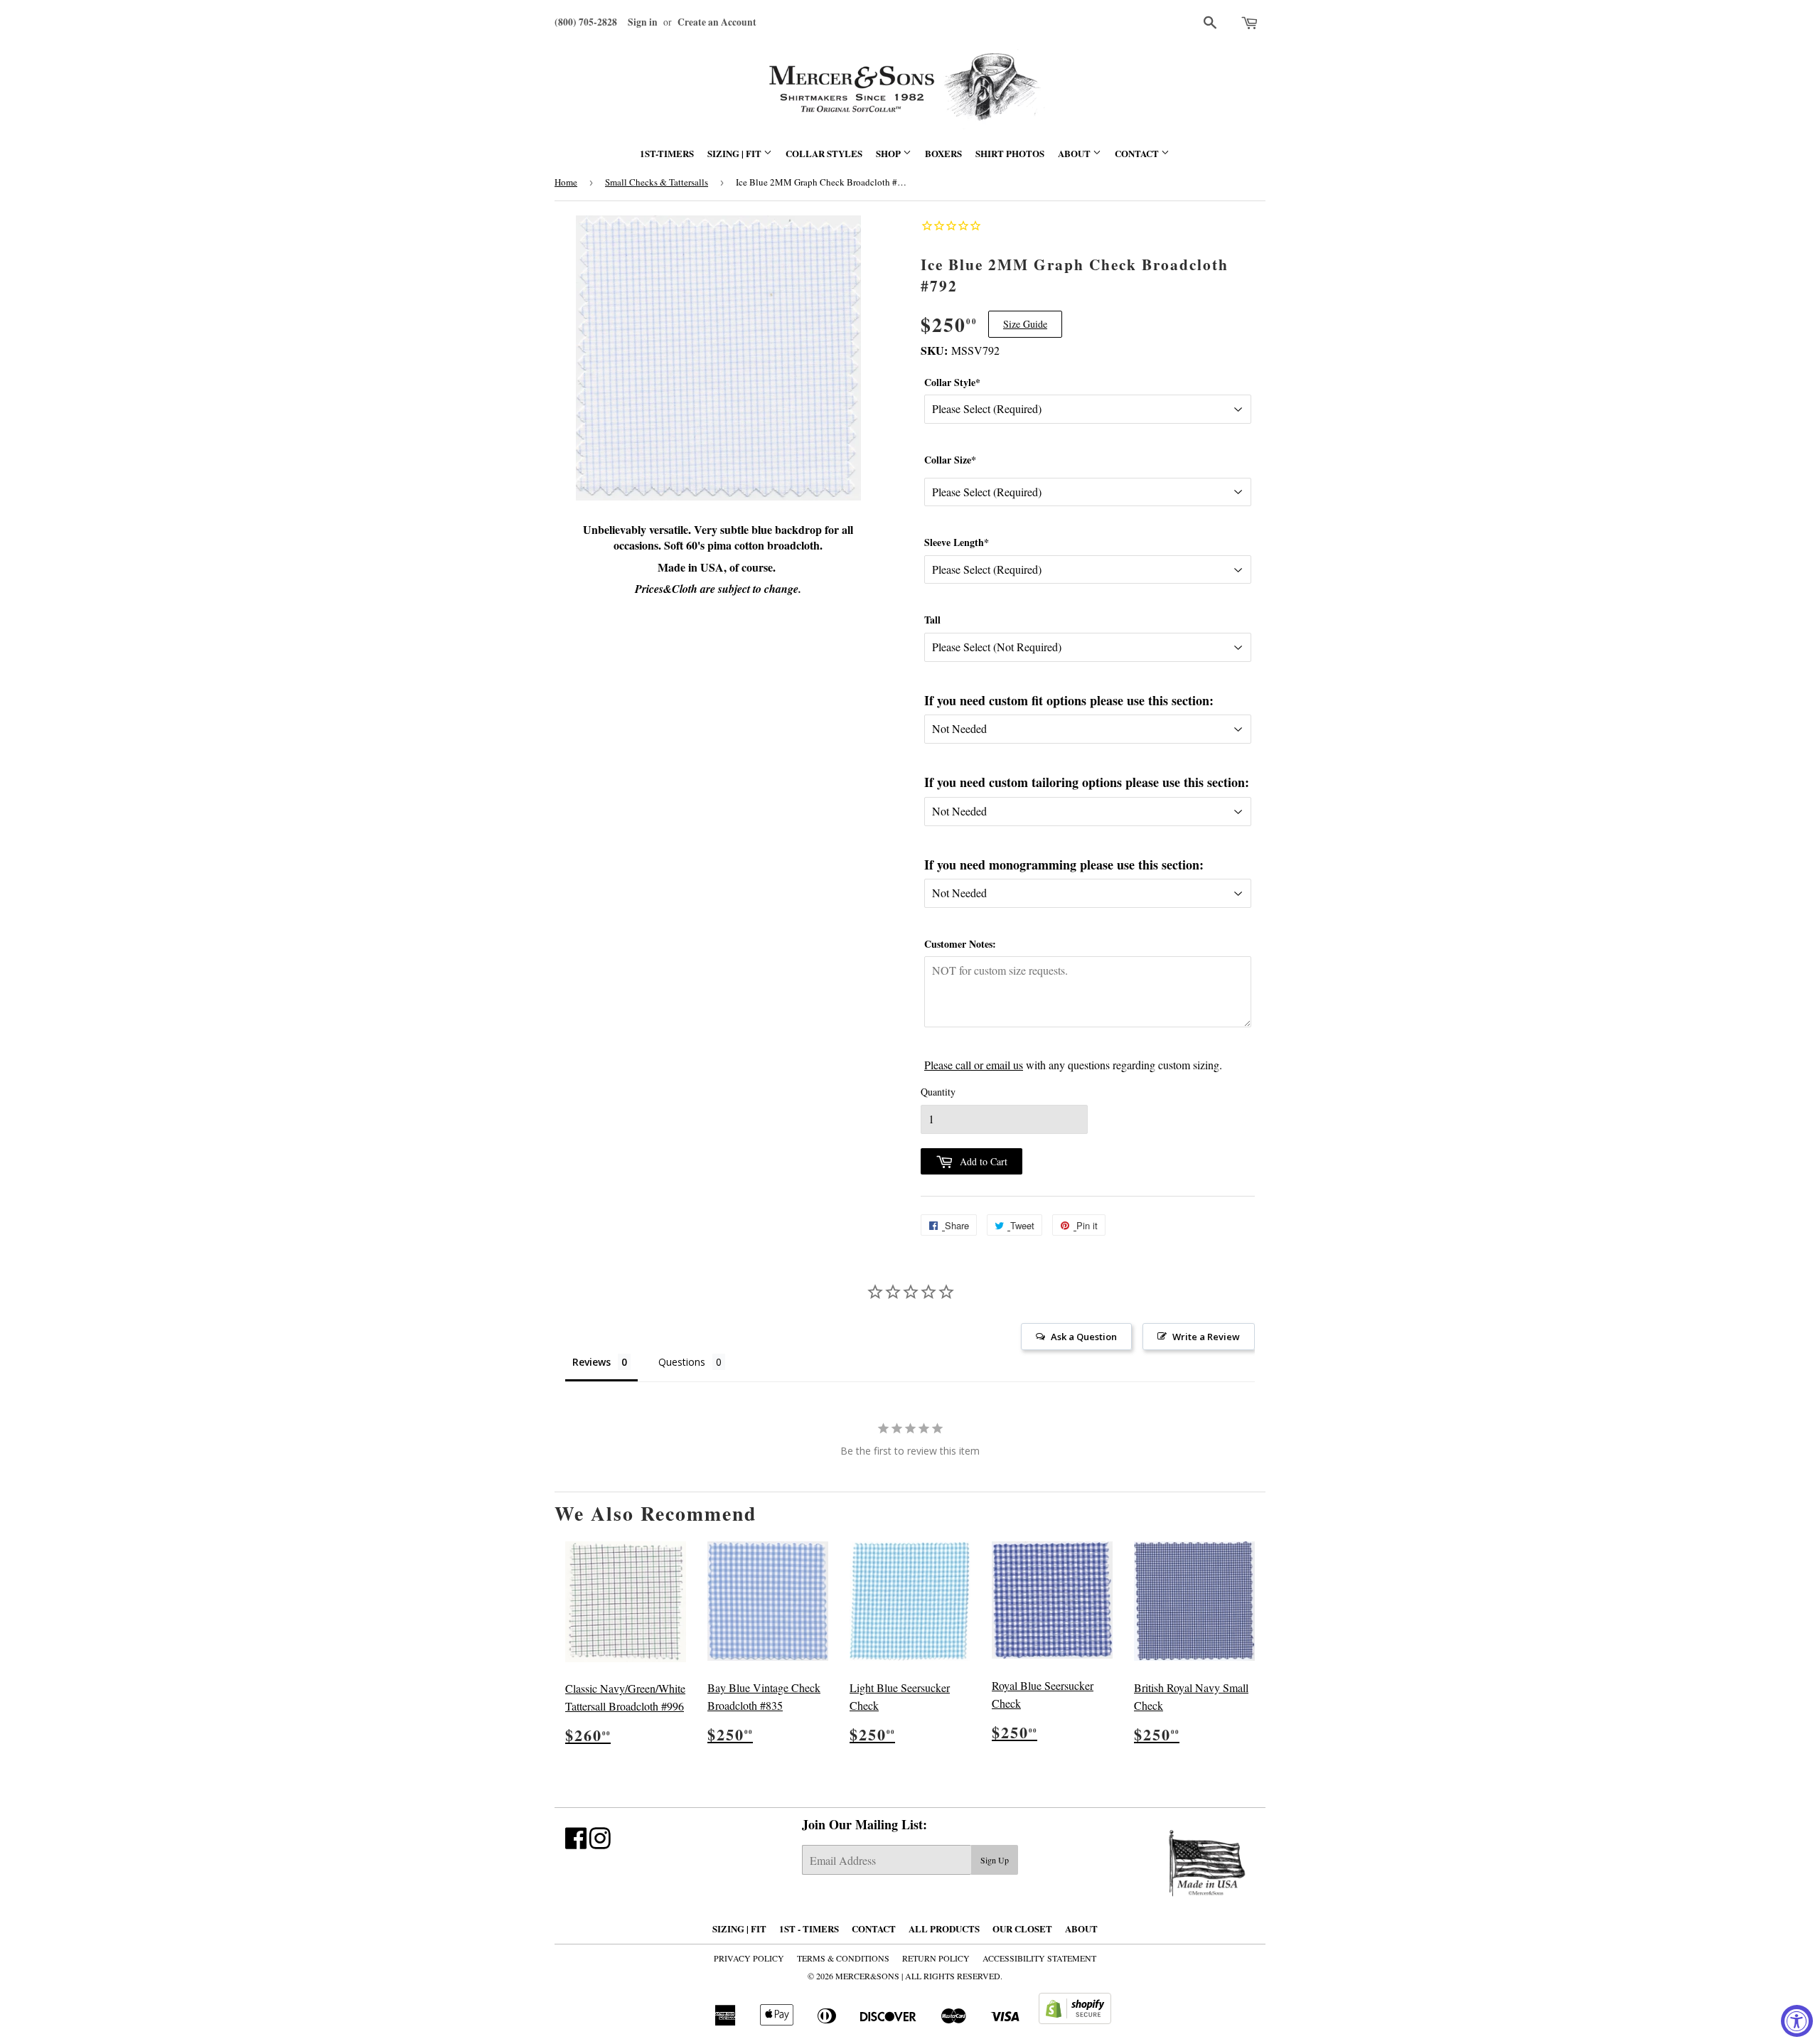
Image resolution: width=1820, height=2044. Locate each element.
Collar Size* (950, 460)
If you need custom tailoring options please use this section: (1087, 782)
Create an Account (717, 22)
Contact (1138, 153)
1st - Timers (809, 1928)
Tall (932, 620)
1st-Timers (667, 153)
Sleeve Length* (957, 542)
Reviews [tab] (591, 1362)
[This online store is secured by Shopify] (1075, 2019)
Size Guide (1025, 324)
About (1075, 153)
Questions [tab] (682, 1362)
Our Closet (1022, 1928)
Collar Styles (824, 153)
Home (566, 182)
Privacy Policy (749, 1958)
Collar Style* (952, 382)
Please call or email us (974, 1065)
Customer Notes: (960, 944)
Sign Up (995, 1860)
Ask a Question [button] (1084, 1337)
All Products (944, 1928)
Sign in (643, 22)
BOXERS (943, 153)
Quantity (938, 1092)
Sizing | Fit (735, 153)
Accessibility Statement (1039, 1958)
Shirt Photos (1010, 153)
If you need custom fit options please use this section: (1069, 700)
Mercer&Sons (867, 1976)
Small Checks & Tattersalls (657, 182)
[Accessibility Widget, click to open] (1797, 2021)
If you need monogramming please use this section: (1064, 865)
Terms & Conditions (843, 1958)
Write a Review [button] (1206, 1337)
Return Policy (936, 1958)
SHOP (889, 153)
